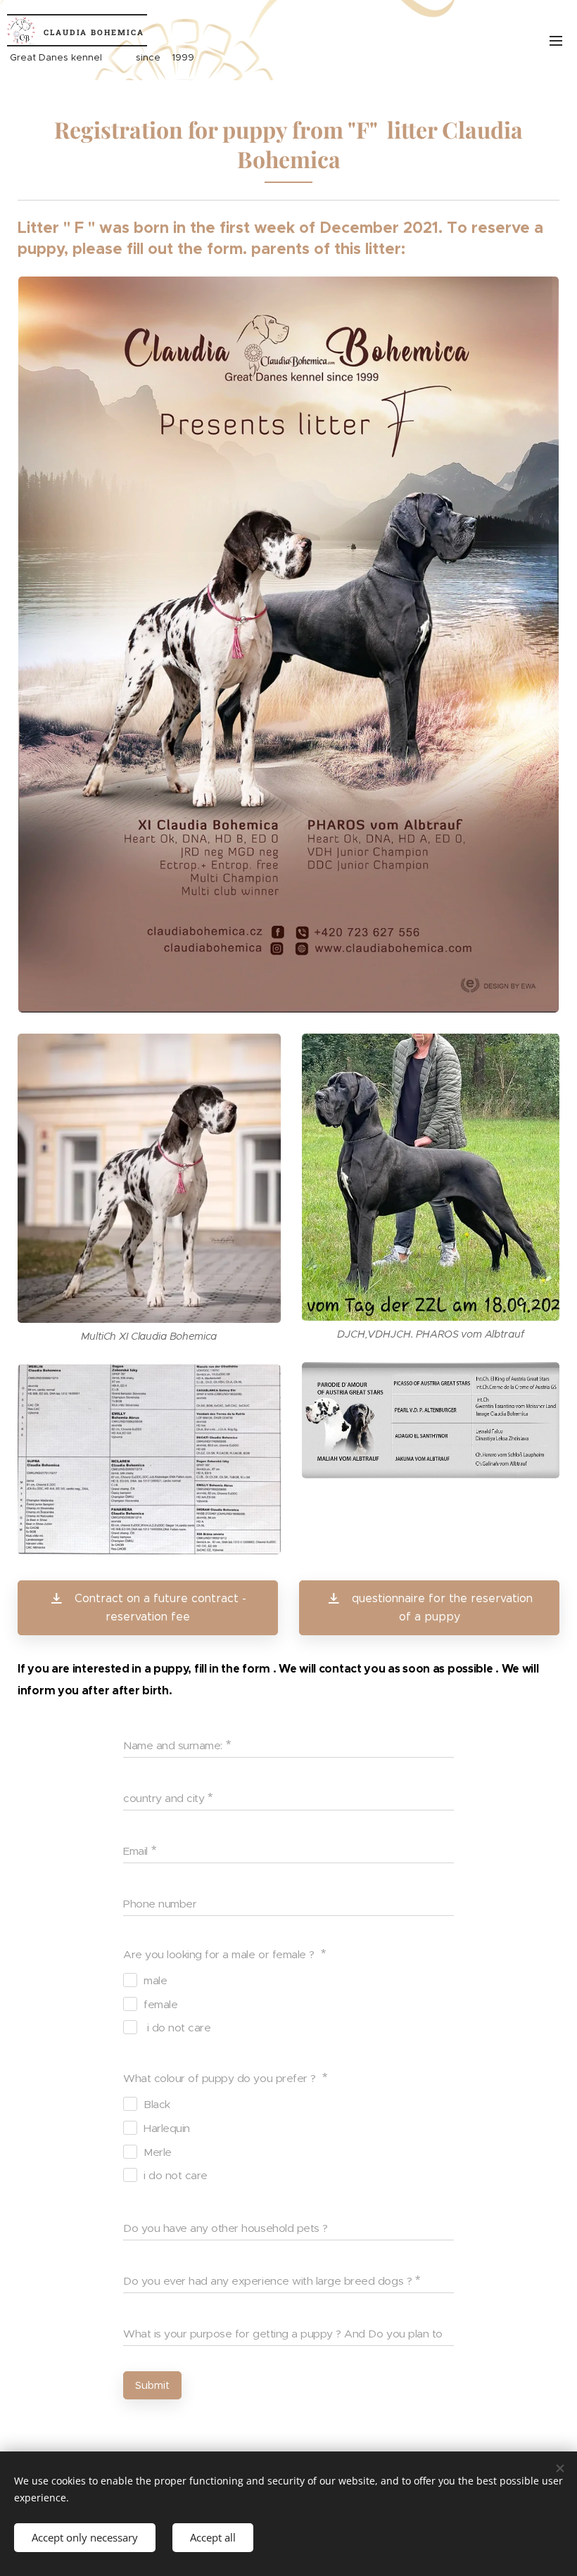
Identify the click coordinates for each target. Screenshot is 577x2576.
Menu (556, 40)
